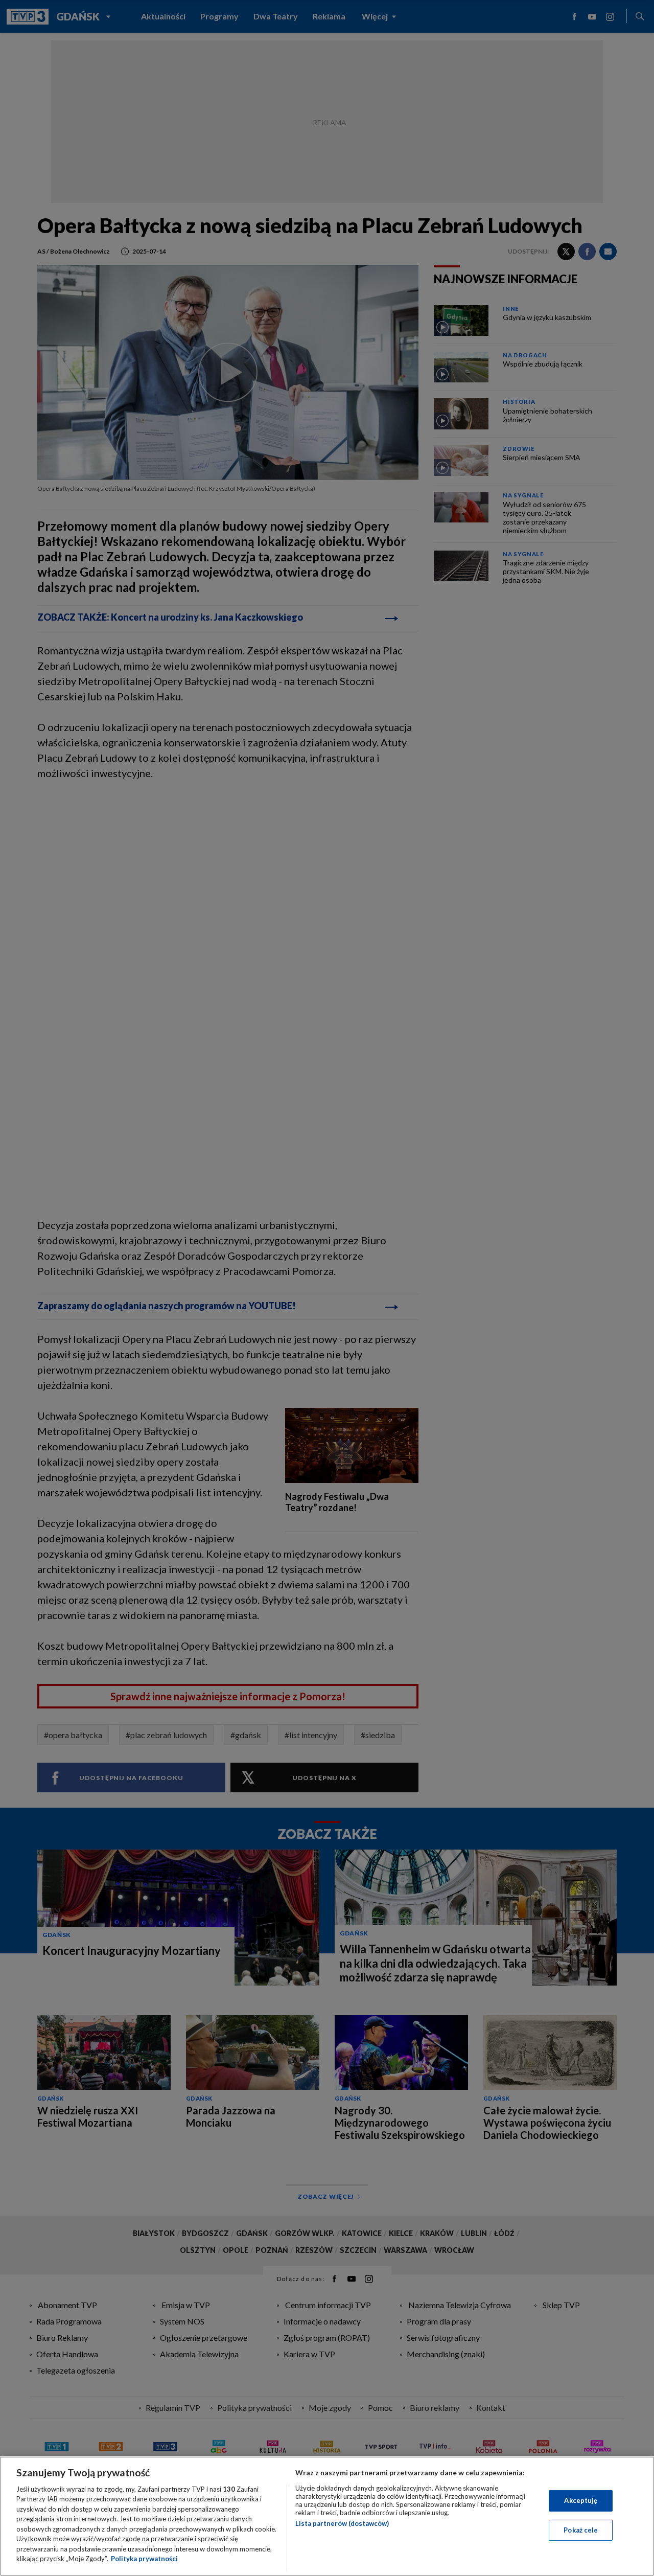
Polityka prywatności (144, 2559)
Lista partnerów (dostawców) (342, 2523)
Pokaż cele (581, 2529)
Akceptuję (581, 2500)
